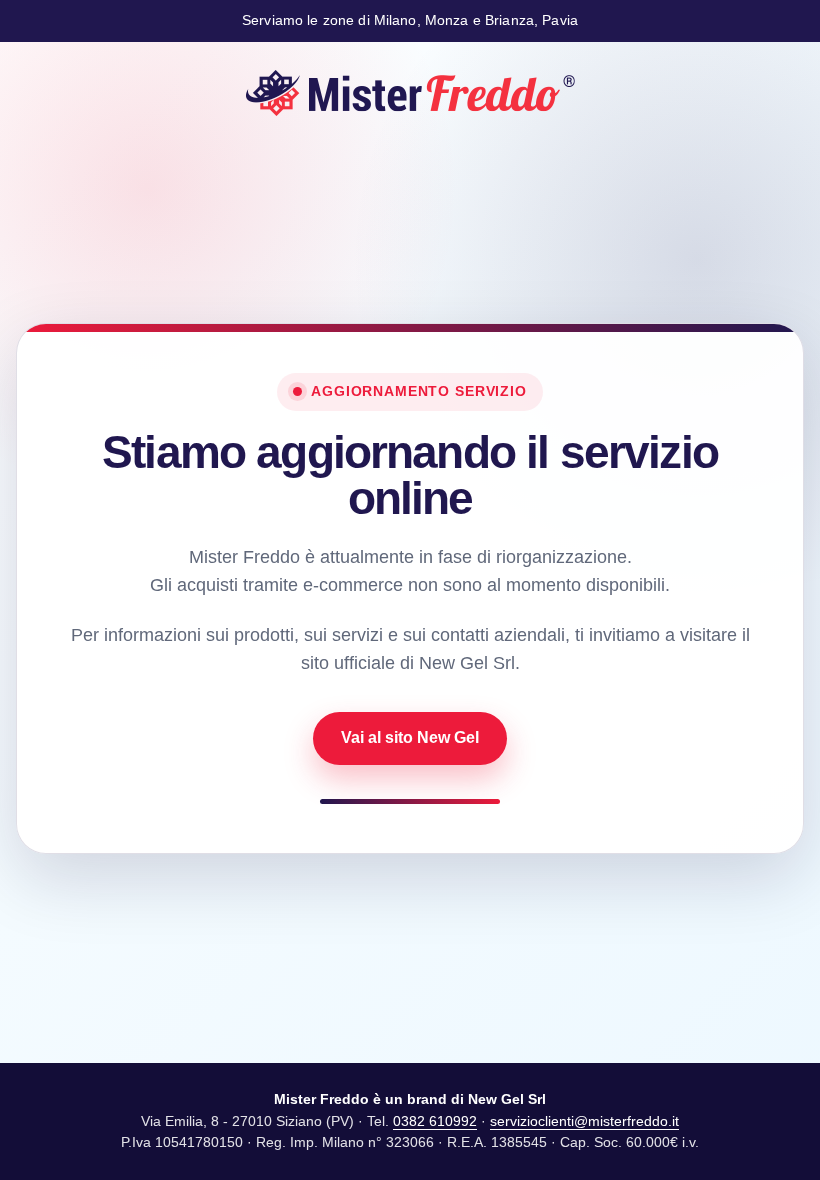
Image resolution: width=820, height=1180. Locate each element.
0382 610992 (435, 1121)
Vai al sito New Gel (410, 737)
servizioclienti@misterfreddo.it (584, 1121)
